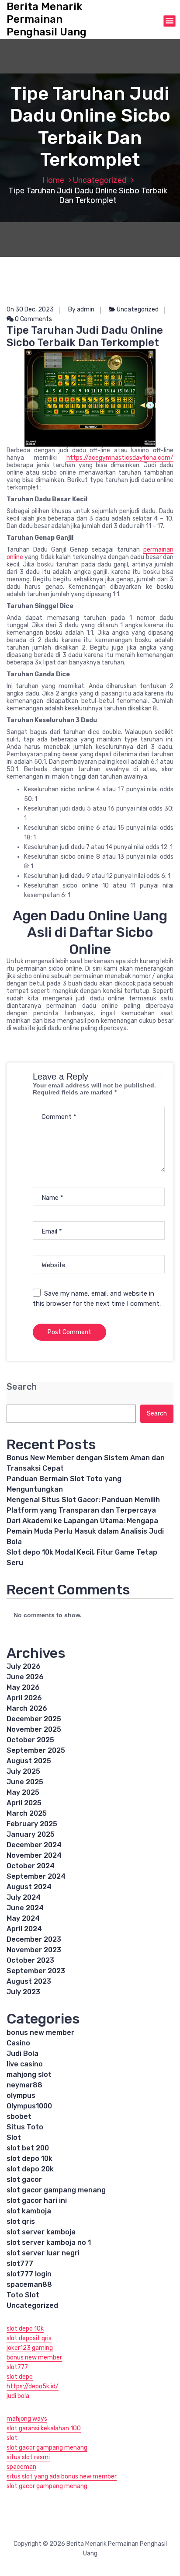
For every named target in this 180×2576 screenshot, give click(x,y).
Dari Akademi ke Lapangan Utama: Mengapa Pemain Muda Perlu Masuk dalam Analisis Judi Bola (85, 1531)
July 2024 (24, 1897)
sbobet (19, 2116)
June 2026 (25, 1677)
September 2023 (36, 1971)
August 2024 (29, 1887)
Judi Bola (22, 2053)
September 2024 (36, 1876)
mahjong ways (27, 2419)
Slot (14, 2137)
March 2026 (27, 1708)
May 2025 (23, 1792)
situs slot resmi (28, 2457)
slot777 (20, 2263)
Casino (18, 2043)
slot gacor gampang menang (56, 2190)
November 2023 (34, 1950)
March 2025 (27, 1813)
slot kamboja (29, 2211)
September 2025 (36, 1750)
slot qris (21, 2221)
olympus (21, 2095)
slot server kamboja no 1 (49, 2242)
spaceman (21, 2467)
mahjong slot (29, 2074)
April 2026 (24, 1698)
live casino (25, 2064)
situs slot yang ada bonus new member (62, 2476)
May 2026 (23, 1687)
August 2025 (29, 1761)
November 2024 (34, 1855)
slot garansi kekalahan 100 (44, 2428)
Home (53, 180)
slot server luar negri (43, 2253)
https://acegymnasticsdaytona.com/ (120, 458)
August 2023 (29, 1981)
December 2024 (34, 1845)
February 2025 (32, 1824)
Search (22, 1387)
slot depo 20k (30, 2169)
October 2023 (30, 1960)
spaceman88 (29, 2284)
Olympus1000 (29, 2106)
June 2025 (25, 1782)
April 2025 (24, 1803)
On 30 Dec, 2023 (30, 309)
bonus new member (40, 2032)
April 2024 (24, 1929)
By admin (81, 309)
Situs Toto (25, 2127)
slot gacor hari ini (37, 2200)
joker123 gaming (30, 2348)
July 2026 (24, 1666)
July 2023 (23, 1992)
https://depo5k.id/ (33, 2386)
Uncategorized (100, 180)
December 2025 (34, 1719)
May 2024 (23, 1918)
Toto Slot (23, 2295)
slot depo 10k (29, 2158)
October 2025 (30, 1740)
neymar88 (24, 2085)
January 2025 (31, 1834)
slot (12, 2438)
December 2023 (34, 1939)
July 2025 (23, 1771)
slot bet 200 (28, 2148)
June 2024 (25, 1908)
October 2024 (31, 1866)
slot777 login (29, 2274)
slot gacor (24, 2179)
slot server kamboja (41, 2232)
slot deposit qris (29, 2338)
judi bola (18, 2396)
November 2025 (34, 1729)
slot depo (20, 2377)
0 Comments (33, 319)
